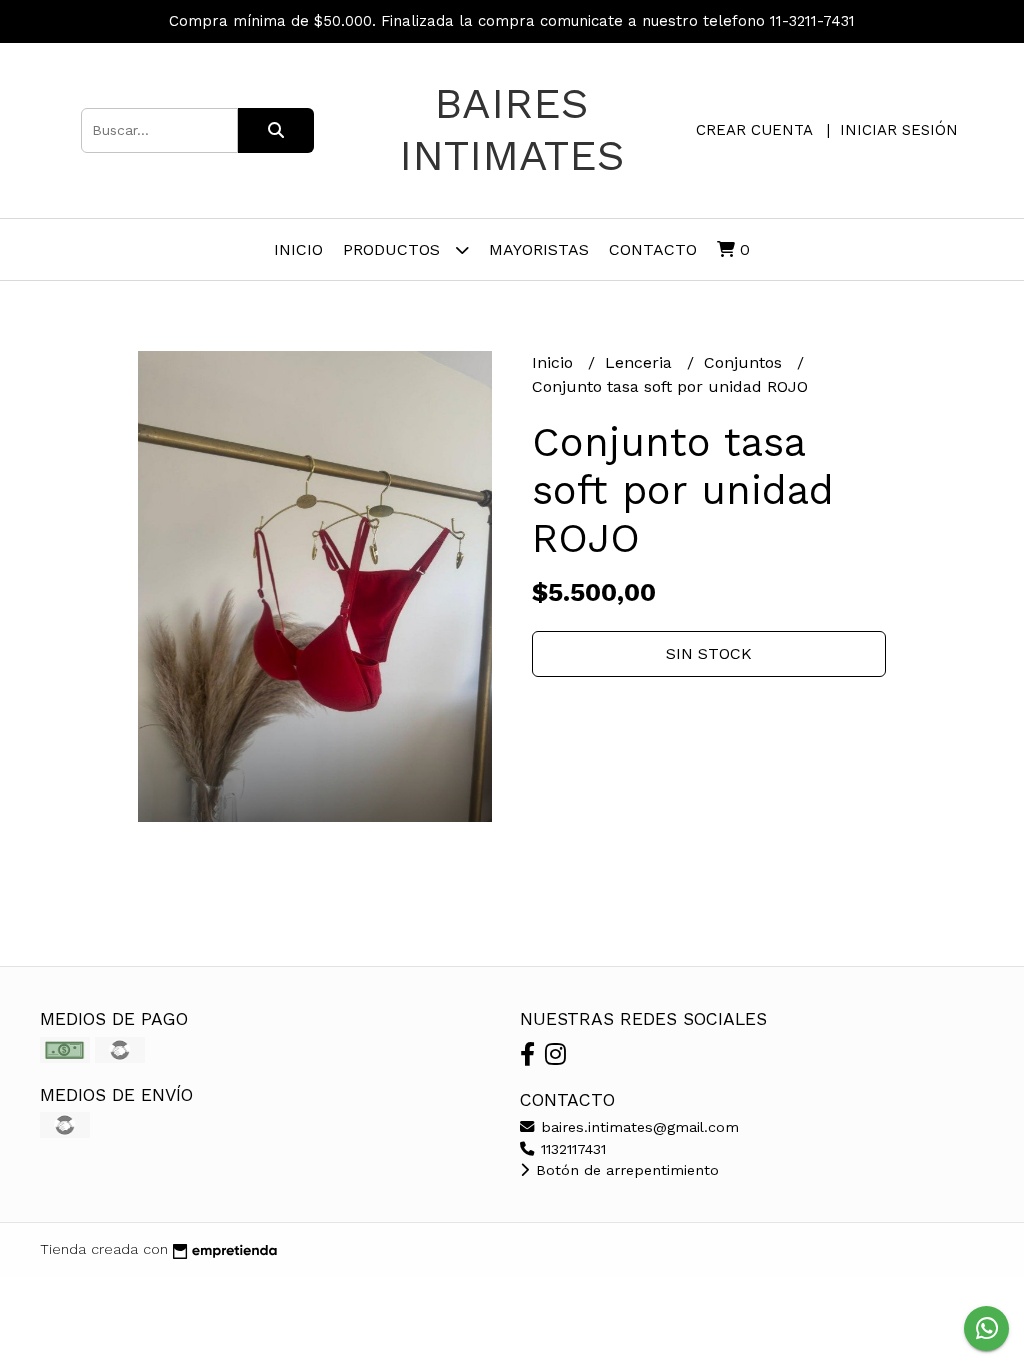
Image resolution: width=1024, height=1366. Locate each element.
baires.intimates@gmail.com (637, 1127)
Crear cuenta (754, 130)
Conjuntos (745, 362)
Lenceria (641, 362)
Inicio (298, 249)
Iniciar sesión (899, 130)
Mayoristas (539, 249)
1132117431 (571, 1149)
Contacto (653, 249)
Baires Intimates (512, 129)
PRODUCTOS (394, 249)
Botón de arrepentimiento (625, 1170)
